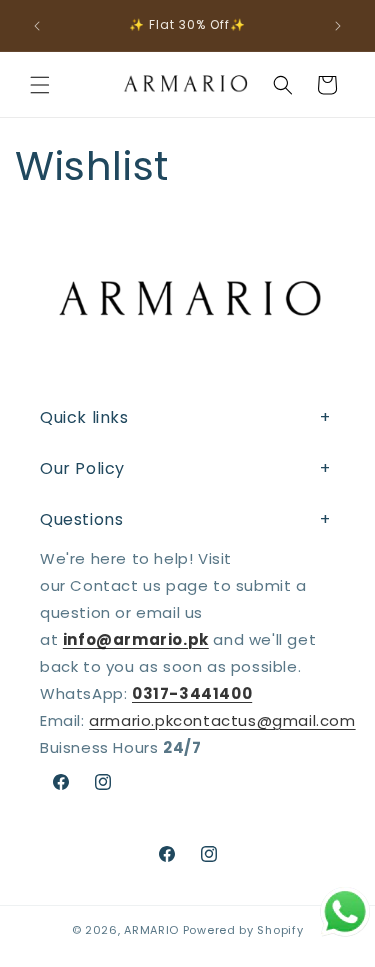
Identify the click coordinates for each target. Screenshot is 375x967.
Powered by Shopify (243, 930)
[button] (40, 85)
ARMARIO (151, 930)
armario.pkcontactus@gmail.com (222, 720)
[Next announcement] (338, 26)
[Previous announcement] (37, 26)
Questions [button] (81, 519)
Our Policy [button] (82, 468)
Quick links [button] (84, 417)
